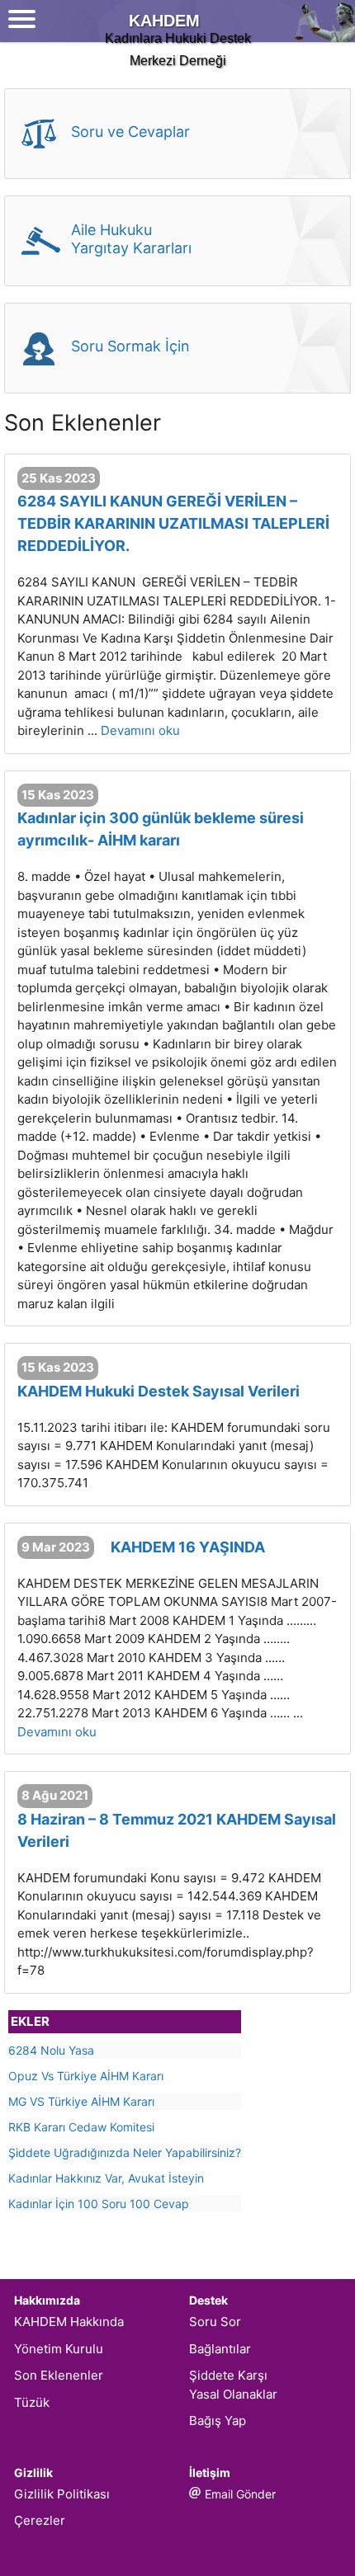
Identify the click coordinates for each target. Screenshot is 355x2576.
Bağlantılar (220, 2349)
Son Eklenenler (59, 2375)
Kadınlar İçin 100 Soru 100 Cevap (99, 2204)
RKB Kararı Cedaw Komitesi (81, 2127)
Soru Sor (215, 2322)
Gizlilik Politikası (62, 2494)
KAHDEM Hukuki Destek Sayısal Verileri (159, 1391)
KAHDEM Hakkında (69, 2322)
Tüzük (32, 2402)
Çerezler (40, 2520)
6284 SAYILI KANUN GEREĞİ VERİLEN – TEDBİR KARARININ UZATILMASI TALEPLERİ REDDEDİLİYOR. (173, 523)
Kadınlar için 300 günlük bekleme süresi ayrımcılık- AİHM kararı (161, 829)
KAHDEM (164, 21)
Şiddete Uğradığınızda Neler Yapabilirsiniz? (125, 2152)
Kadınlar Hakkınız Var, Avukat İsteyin (106, 2178)
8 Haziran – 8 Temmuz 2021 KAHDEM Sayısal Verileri (177, 1830)
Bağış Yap (218, 2421)
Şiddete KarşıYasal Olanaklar (233, 2385)
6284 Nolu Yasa (51, 2050)
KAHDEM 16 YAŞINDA (188, 1547)
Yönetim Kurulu (59, 2349)
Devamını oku (140, 730)
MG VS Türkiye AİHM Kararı (81, 2101)
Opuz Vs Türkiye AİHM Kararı (86, 2076)
